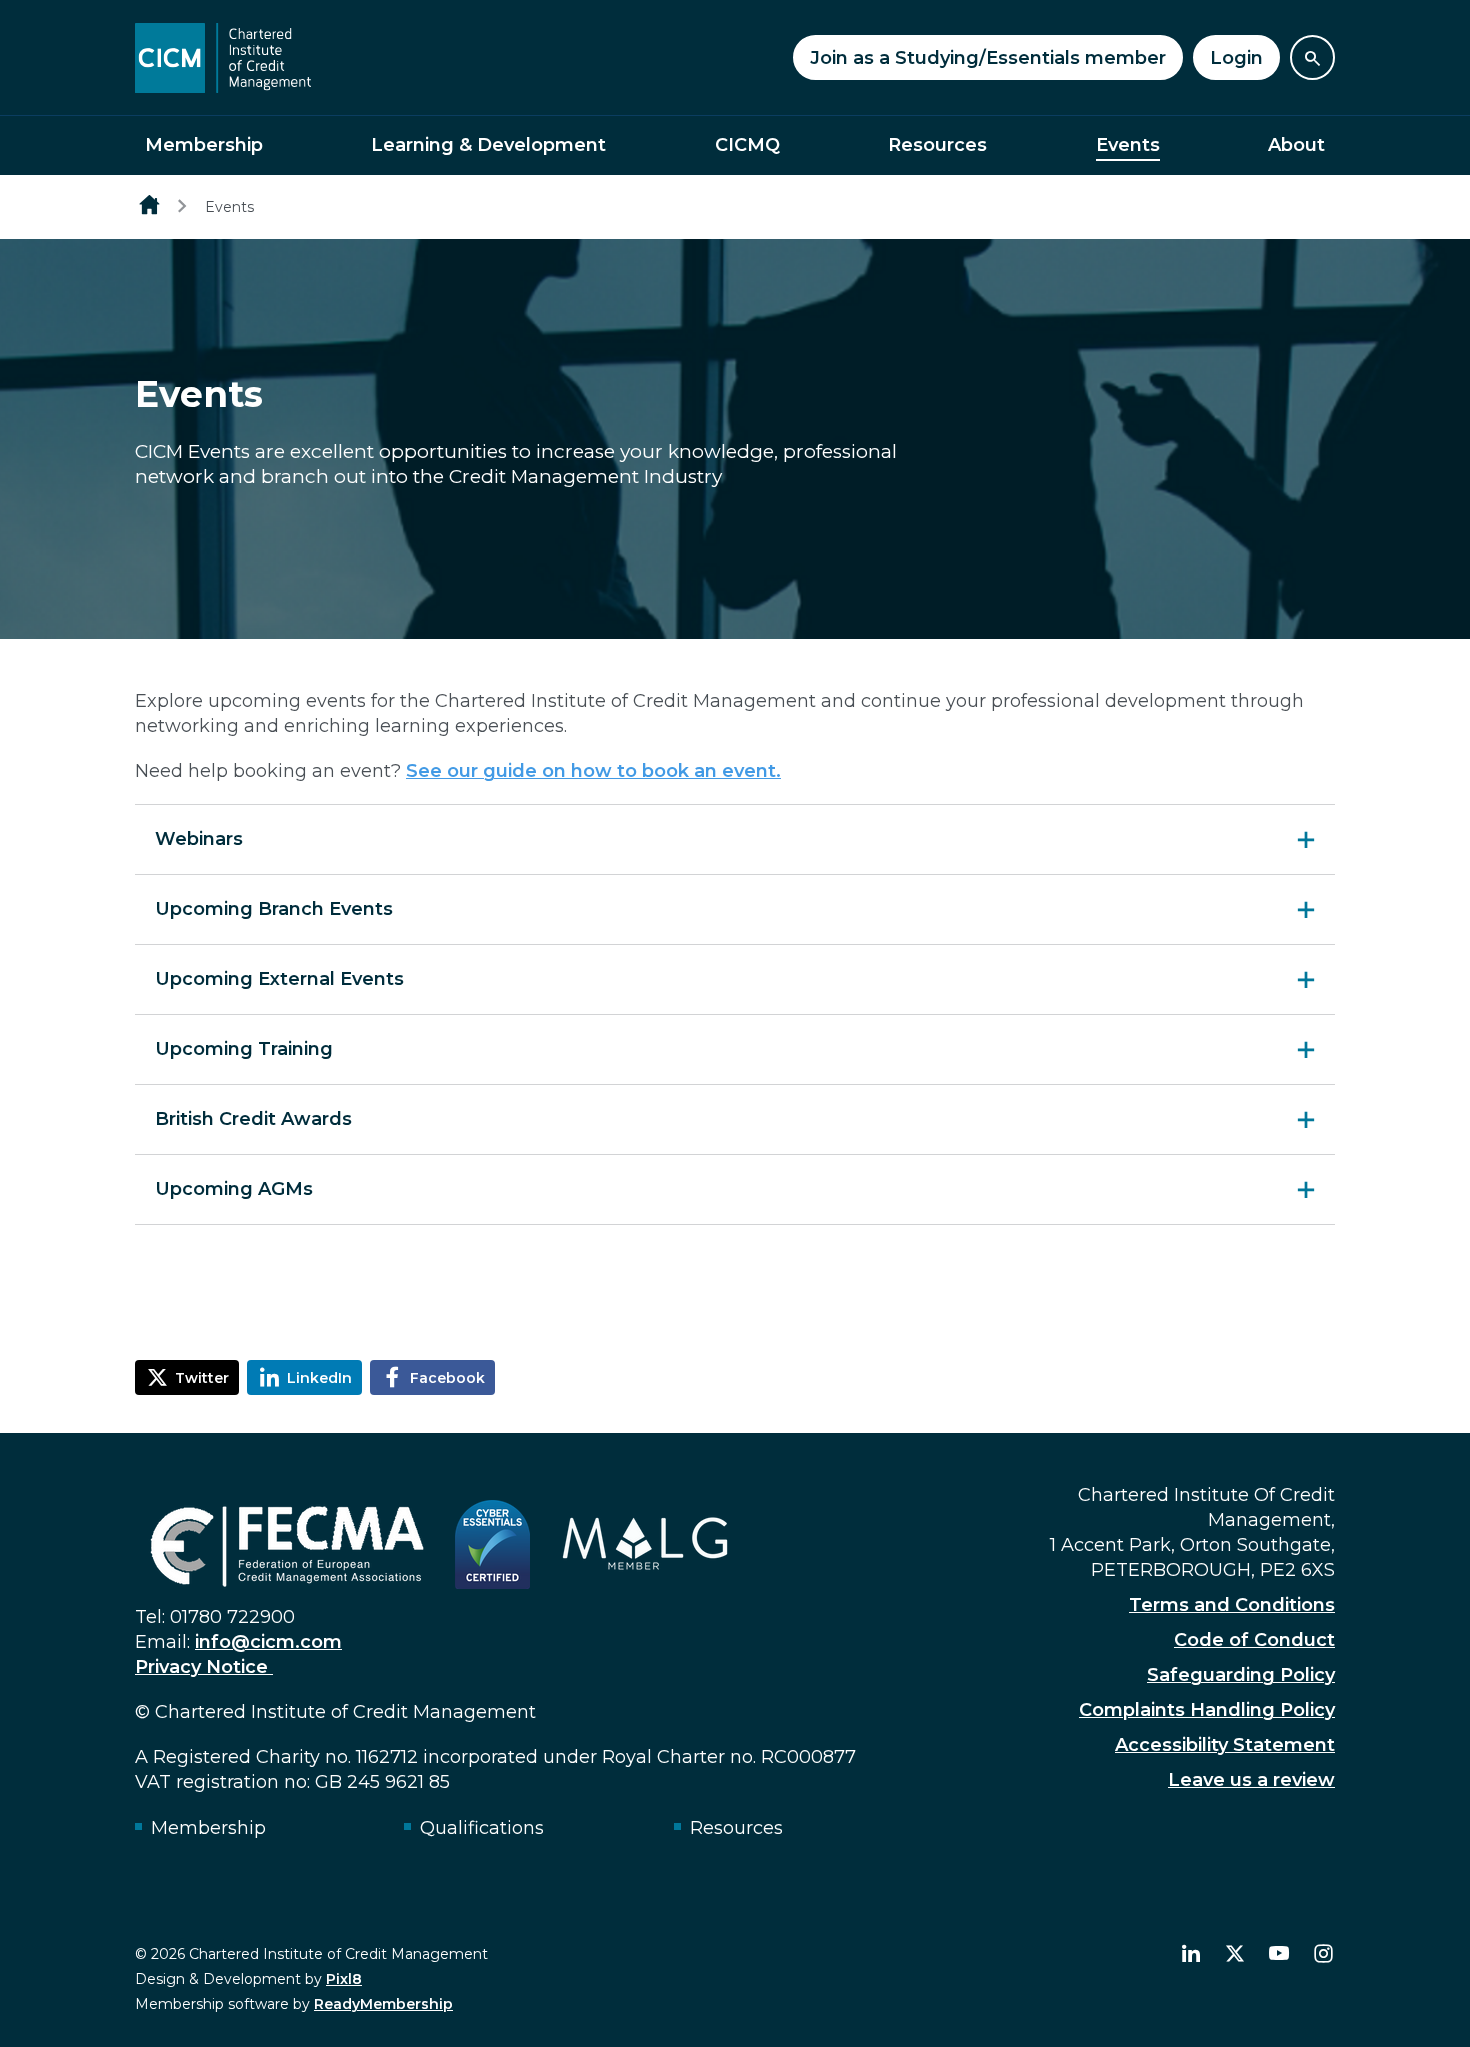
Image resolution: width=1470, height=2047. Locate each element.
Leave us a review (1251, 1780)
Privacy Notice (204, 1667)
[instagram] (1323, 1954)
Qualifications (482, 1828)
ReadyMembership (383, 2004)
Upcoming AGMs (234, 1189)
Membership (204, 145)
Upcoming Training (244, 1049)
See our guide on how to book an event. (593, 771)
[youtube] (1279, 1954)
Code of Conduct (1254, 1640)
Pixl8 (344, 1979)
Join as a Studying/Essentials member (988, 58)
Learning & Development (488, 145)
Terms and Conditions (1232, 1605)
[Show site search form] (1312, 57)
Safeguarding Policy (1241, 1675)
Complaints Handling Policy (1207, 1710)
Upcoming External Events (279, 979)
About (1296, 145)
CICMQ (747, 145)
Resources (937, 145)
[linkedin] (1191, 1954)
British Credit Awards (253, 1119)
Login (1236, 58)
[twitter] (1235, 1954)
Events (1128, 145)
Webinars (199, 839)
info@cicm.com (268, 1642)
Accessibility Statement (1225, 1745)
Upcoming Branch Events (274, 909)
